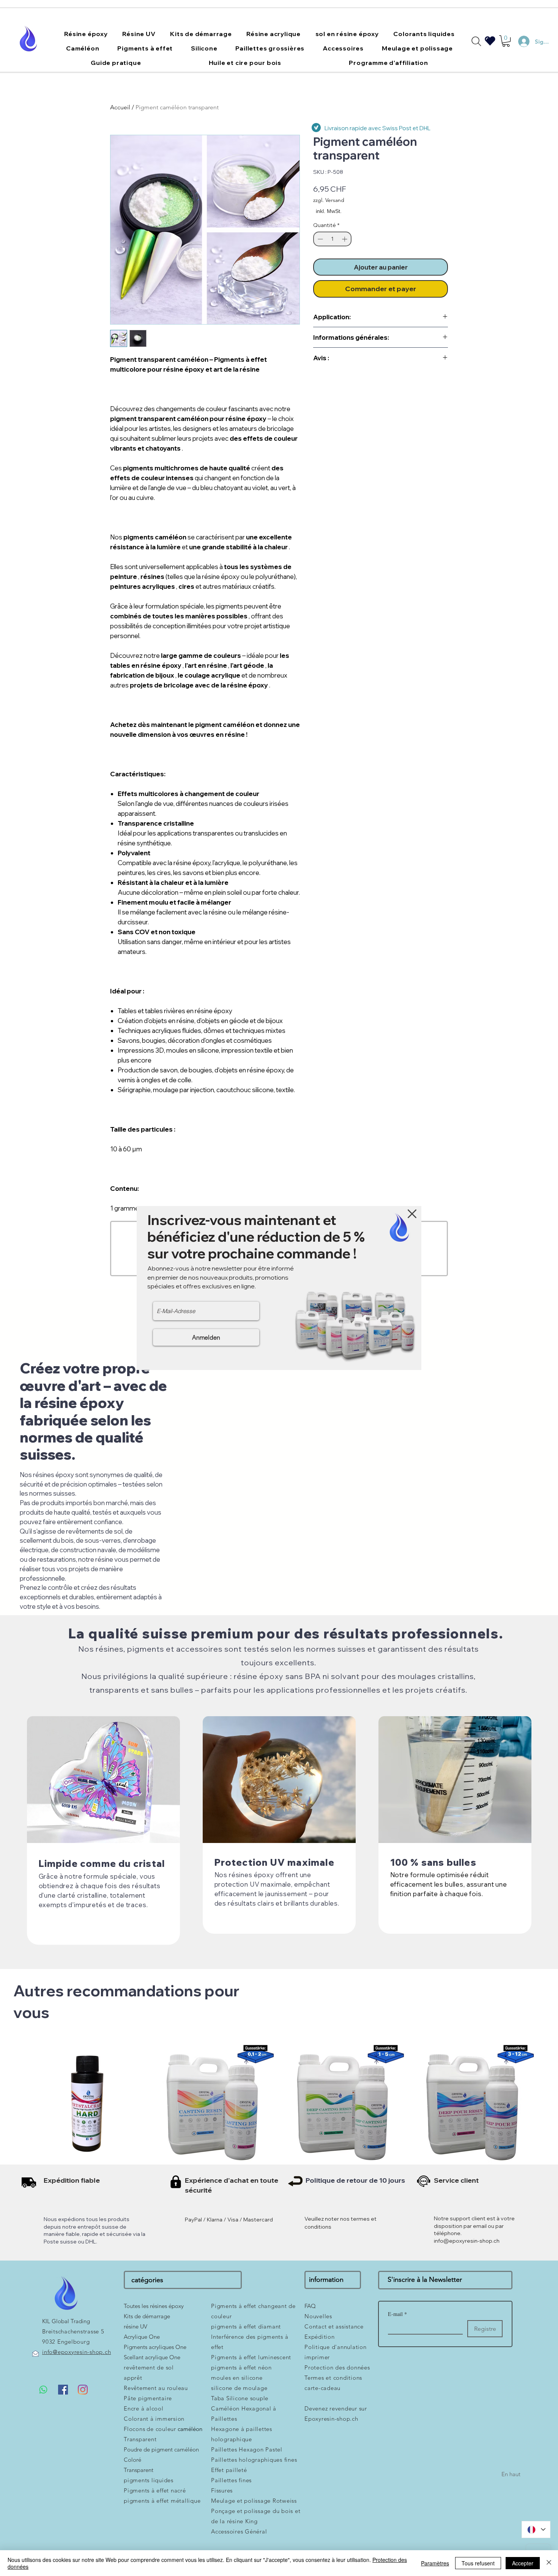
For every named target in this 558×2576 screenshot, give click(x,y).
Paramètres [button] (435, 2563)
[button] (412, 1214)
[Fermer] (549, 2563)
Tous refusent (478, 2563)
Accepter (523, 2563)
